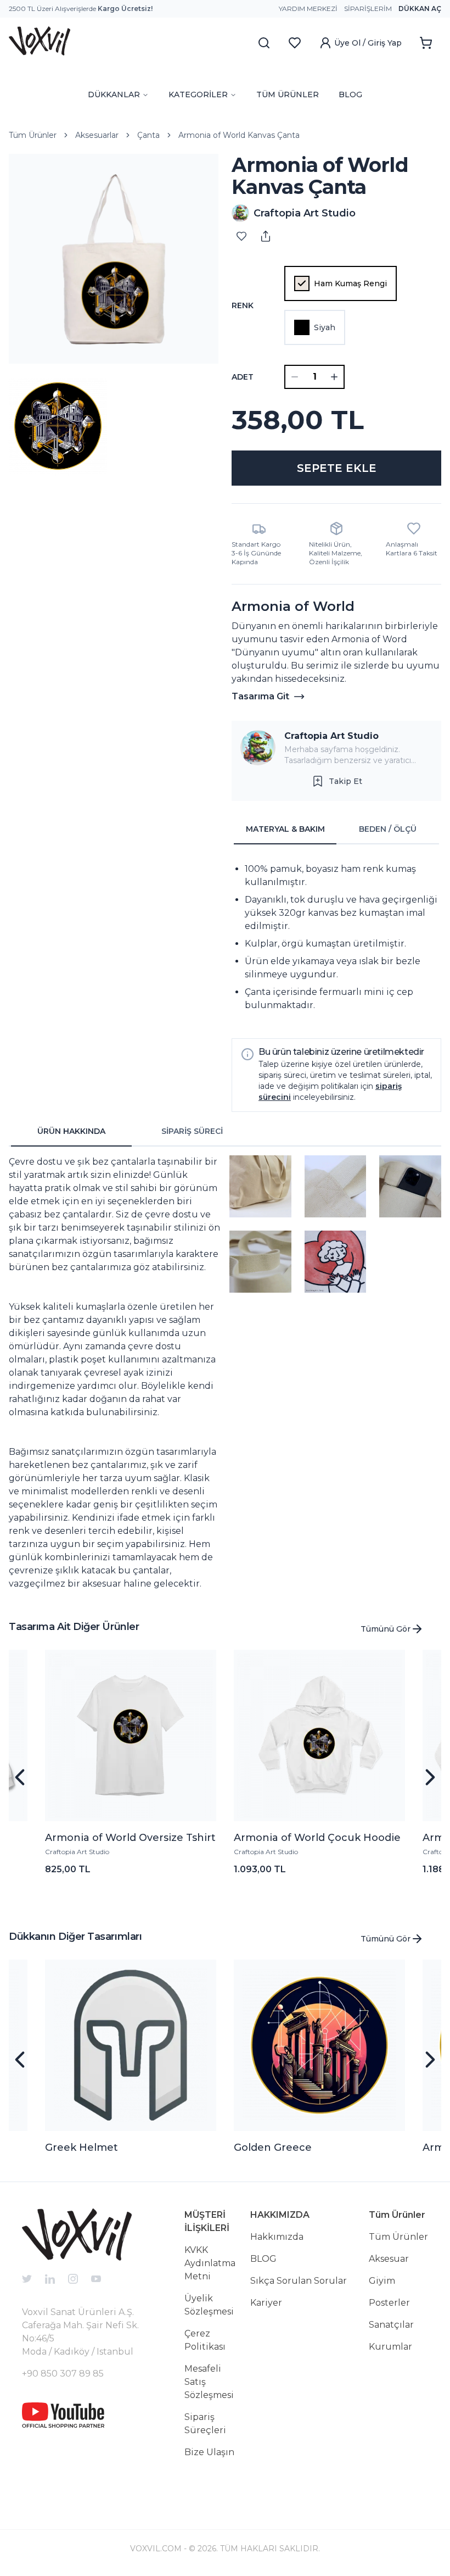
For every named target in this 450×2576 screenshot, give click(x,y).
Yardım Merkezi (308, 9)
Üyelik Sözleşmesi (209, 2305)
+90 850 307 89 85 (63, 2374)
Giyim (382, 2281)
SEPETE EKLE (337, 468)
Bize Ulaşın (209, 2452)
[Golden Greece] (319, 2045)
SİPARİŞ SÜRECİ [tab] (192, 1131)
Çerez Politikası (205, 2340)
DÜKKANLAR (114, 94)
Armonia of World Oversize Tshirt (130, 1838)
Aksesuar (389, 2259)
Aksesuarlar (97, 135)
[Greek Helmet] (131, 2045)
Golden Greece (273, 2147)
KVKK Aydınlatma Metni (210, 2263)
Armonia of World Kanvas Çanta (239, 135)
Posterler (389, 2303)
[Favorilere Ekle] (241, 236)
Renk (243, 305)
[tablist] (336, 830)
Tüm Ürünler (33, 135)
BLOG (350, 94)
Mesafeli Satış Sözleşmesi (209, 2382)
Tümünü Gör (386, 1629)
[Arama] (264, 43)
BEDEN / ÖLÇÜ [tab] (388, 829)
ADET (243, 377)
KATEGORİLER (198, 94)
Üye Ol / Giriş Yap (368, 43)
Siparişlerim (368, 9)
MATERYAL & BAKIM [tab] (285, 829)
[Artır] (334, 377)
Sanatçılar (391, 2325)
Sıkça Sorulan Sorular (299, 2281)
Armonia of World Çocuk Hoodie (317, 1838)
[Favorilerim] (295, 43)
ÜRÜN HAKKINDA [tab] (71, 1131)
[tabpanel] (336, 937)
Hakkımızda (277, 2237)
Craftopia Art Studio (331, 736)
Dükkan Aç (420, 9)
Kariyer (266, 2303)
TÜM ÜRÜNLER (288, 94)
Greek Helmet (81, 2147)
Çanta (148, 135)
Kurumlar (390, 2347)
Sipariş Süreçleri (205, 2424)
